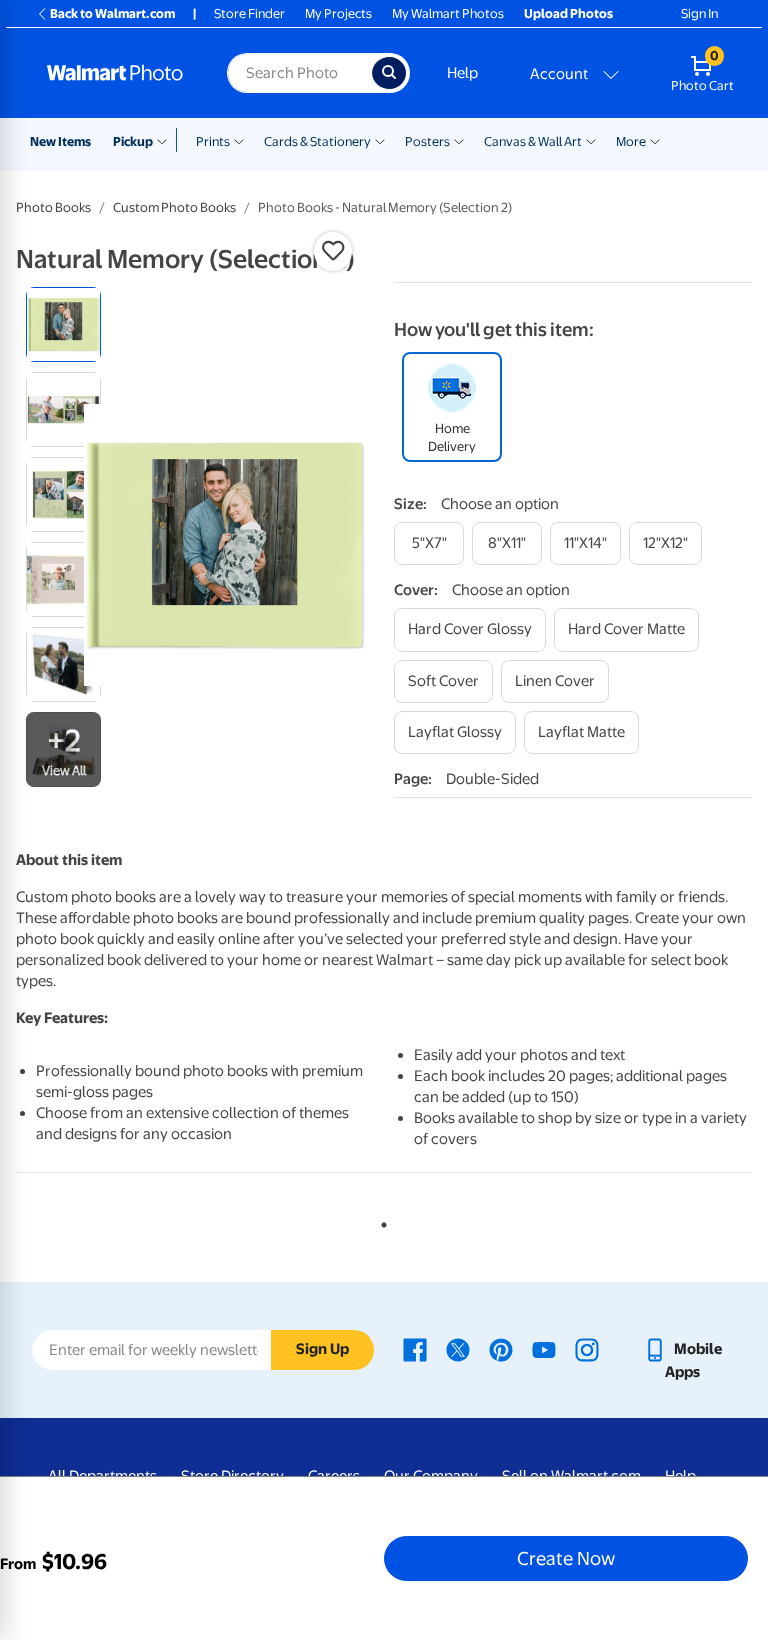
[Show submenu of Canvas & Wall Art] (591, 140)
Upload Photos (568, 13)
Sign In (699, 13)
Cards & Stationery (317, 141)
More (631, 141)
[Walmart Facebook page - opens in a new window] (415, 1349)
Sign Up (322, 1349)
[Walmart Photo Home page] (115, 73)
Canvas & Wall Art (533, 141)
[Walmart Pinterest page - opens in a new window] (501, 1349)
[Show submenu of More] (655, 140)
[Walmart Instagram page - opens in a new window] (587, 1349)
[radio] (63, 324)
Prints (213, 141)
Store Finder (249, 13)
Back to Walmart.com (112, 13)
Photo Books (53, 207)
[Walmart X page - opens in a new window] (458, 1349)
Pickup (133, 141)
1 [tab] (380, 1221)
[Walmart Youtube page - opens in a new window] (544, 1349)
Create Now (566, 1558)
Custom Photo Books (174, 207)
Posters (427, 141)
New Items (60, 141)
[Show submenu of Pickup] (166, 140)
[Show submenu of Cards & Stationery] (380, 140)
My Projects (338, 13)
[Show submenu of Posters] (459, 140)
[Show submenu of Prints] (239, 140)
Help (462, 73)
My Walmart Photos (448, 13)
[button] (333, 251)
